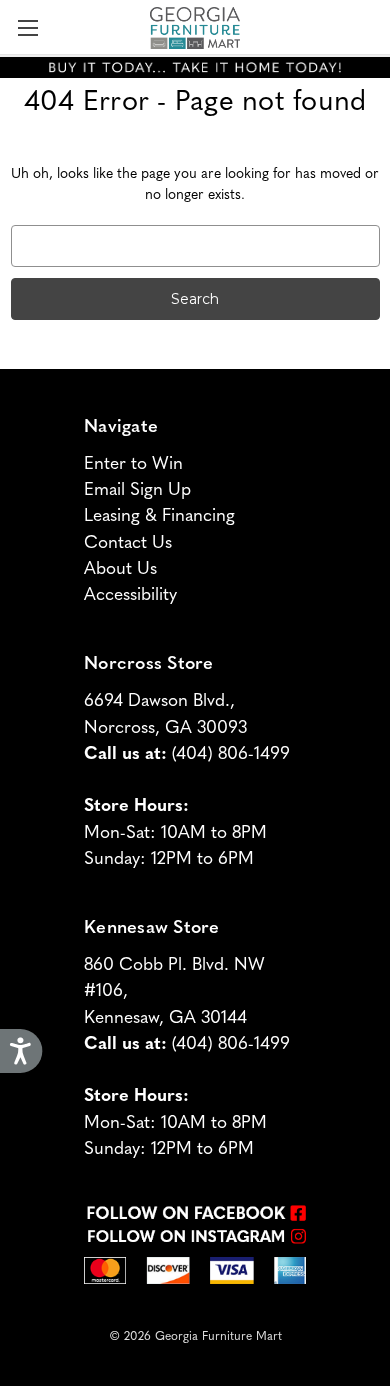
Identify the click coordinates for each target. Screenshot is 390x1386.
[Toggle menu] (27, 27)
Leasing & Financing (159, 513)
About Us (120, 566)
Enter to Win (133, 461)
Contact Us (128, 540)
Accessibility (130, 592)
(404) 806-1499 (231, 751)
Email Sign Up (137, 487)
